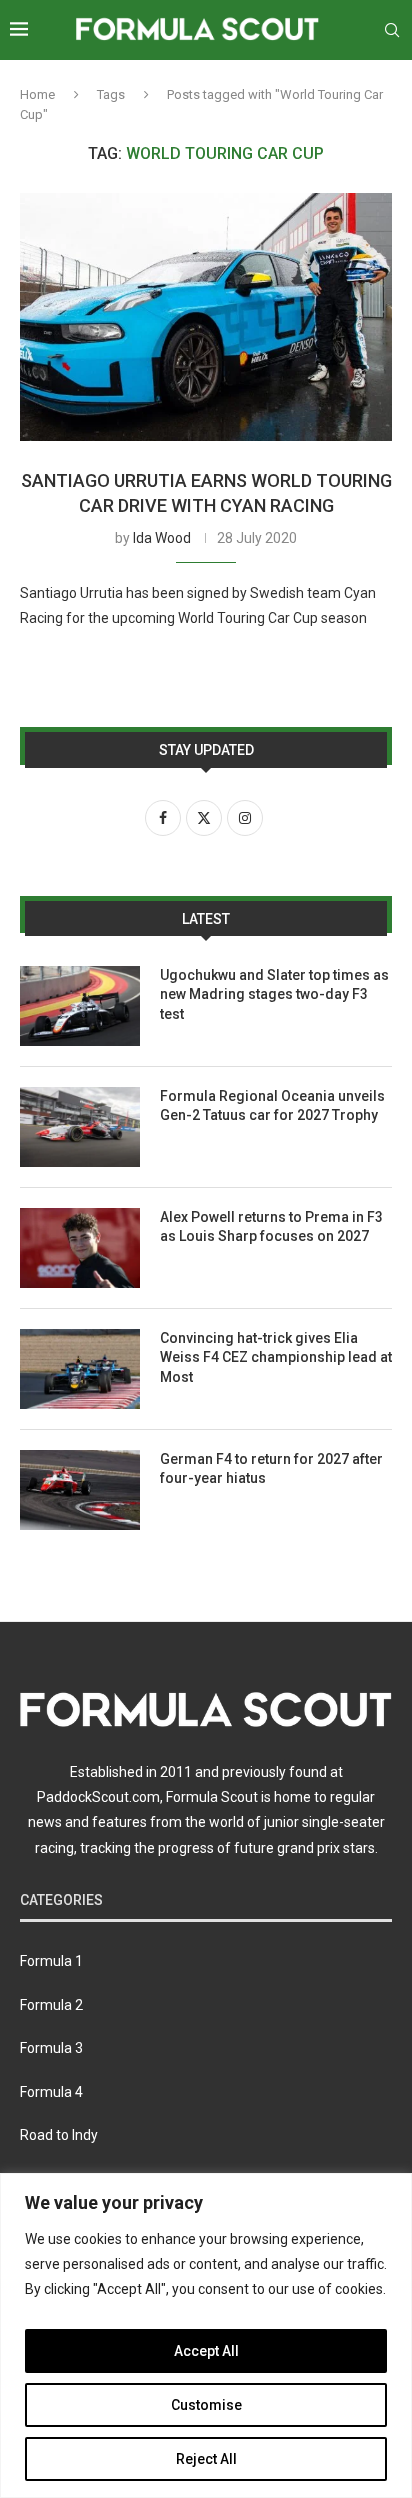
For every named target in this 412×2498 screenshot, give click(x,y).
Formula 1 (51, 1961)
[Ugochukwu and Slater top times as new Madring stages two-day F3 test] (80, 1006)
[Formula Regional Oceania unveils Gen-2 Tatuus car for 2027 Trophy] (80, 1127)
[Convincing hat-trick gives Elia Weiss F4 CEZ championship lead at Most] (80, 1369)
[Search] (392, 30)
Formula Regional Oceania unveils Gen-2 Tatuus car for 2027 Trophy (272, 1106)
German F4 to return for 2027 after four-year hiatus (271, 1469)
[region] (206, 2335)
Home (37, 94)
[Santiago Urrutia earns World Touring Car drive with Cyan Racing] (206, 317)
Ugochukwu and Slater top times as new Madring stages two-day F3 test (274, 994)
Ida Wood (162, 538)
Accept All (206, 2351)
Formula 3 (51, 2048)
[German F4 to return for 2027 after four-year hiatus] (80, 1490)
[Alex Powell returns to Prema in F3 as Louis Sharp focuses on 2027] (80, 1248)
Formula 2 (51, 2005)
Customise (206, 2405)
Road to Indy (59, 2135)
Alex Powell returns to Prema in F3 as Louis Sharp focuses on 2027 (271, 1227)
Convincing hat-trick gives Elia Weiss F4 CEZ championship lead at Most (276, 1357)
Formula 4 (51, 2092)
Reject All (206, 2459)
